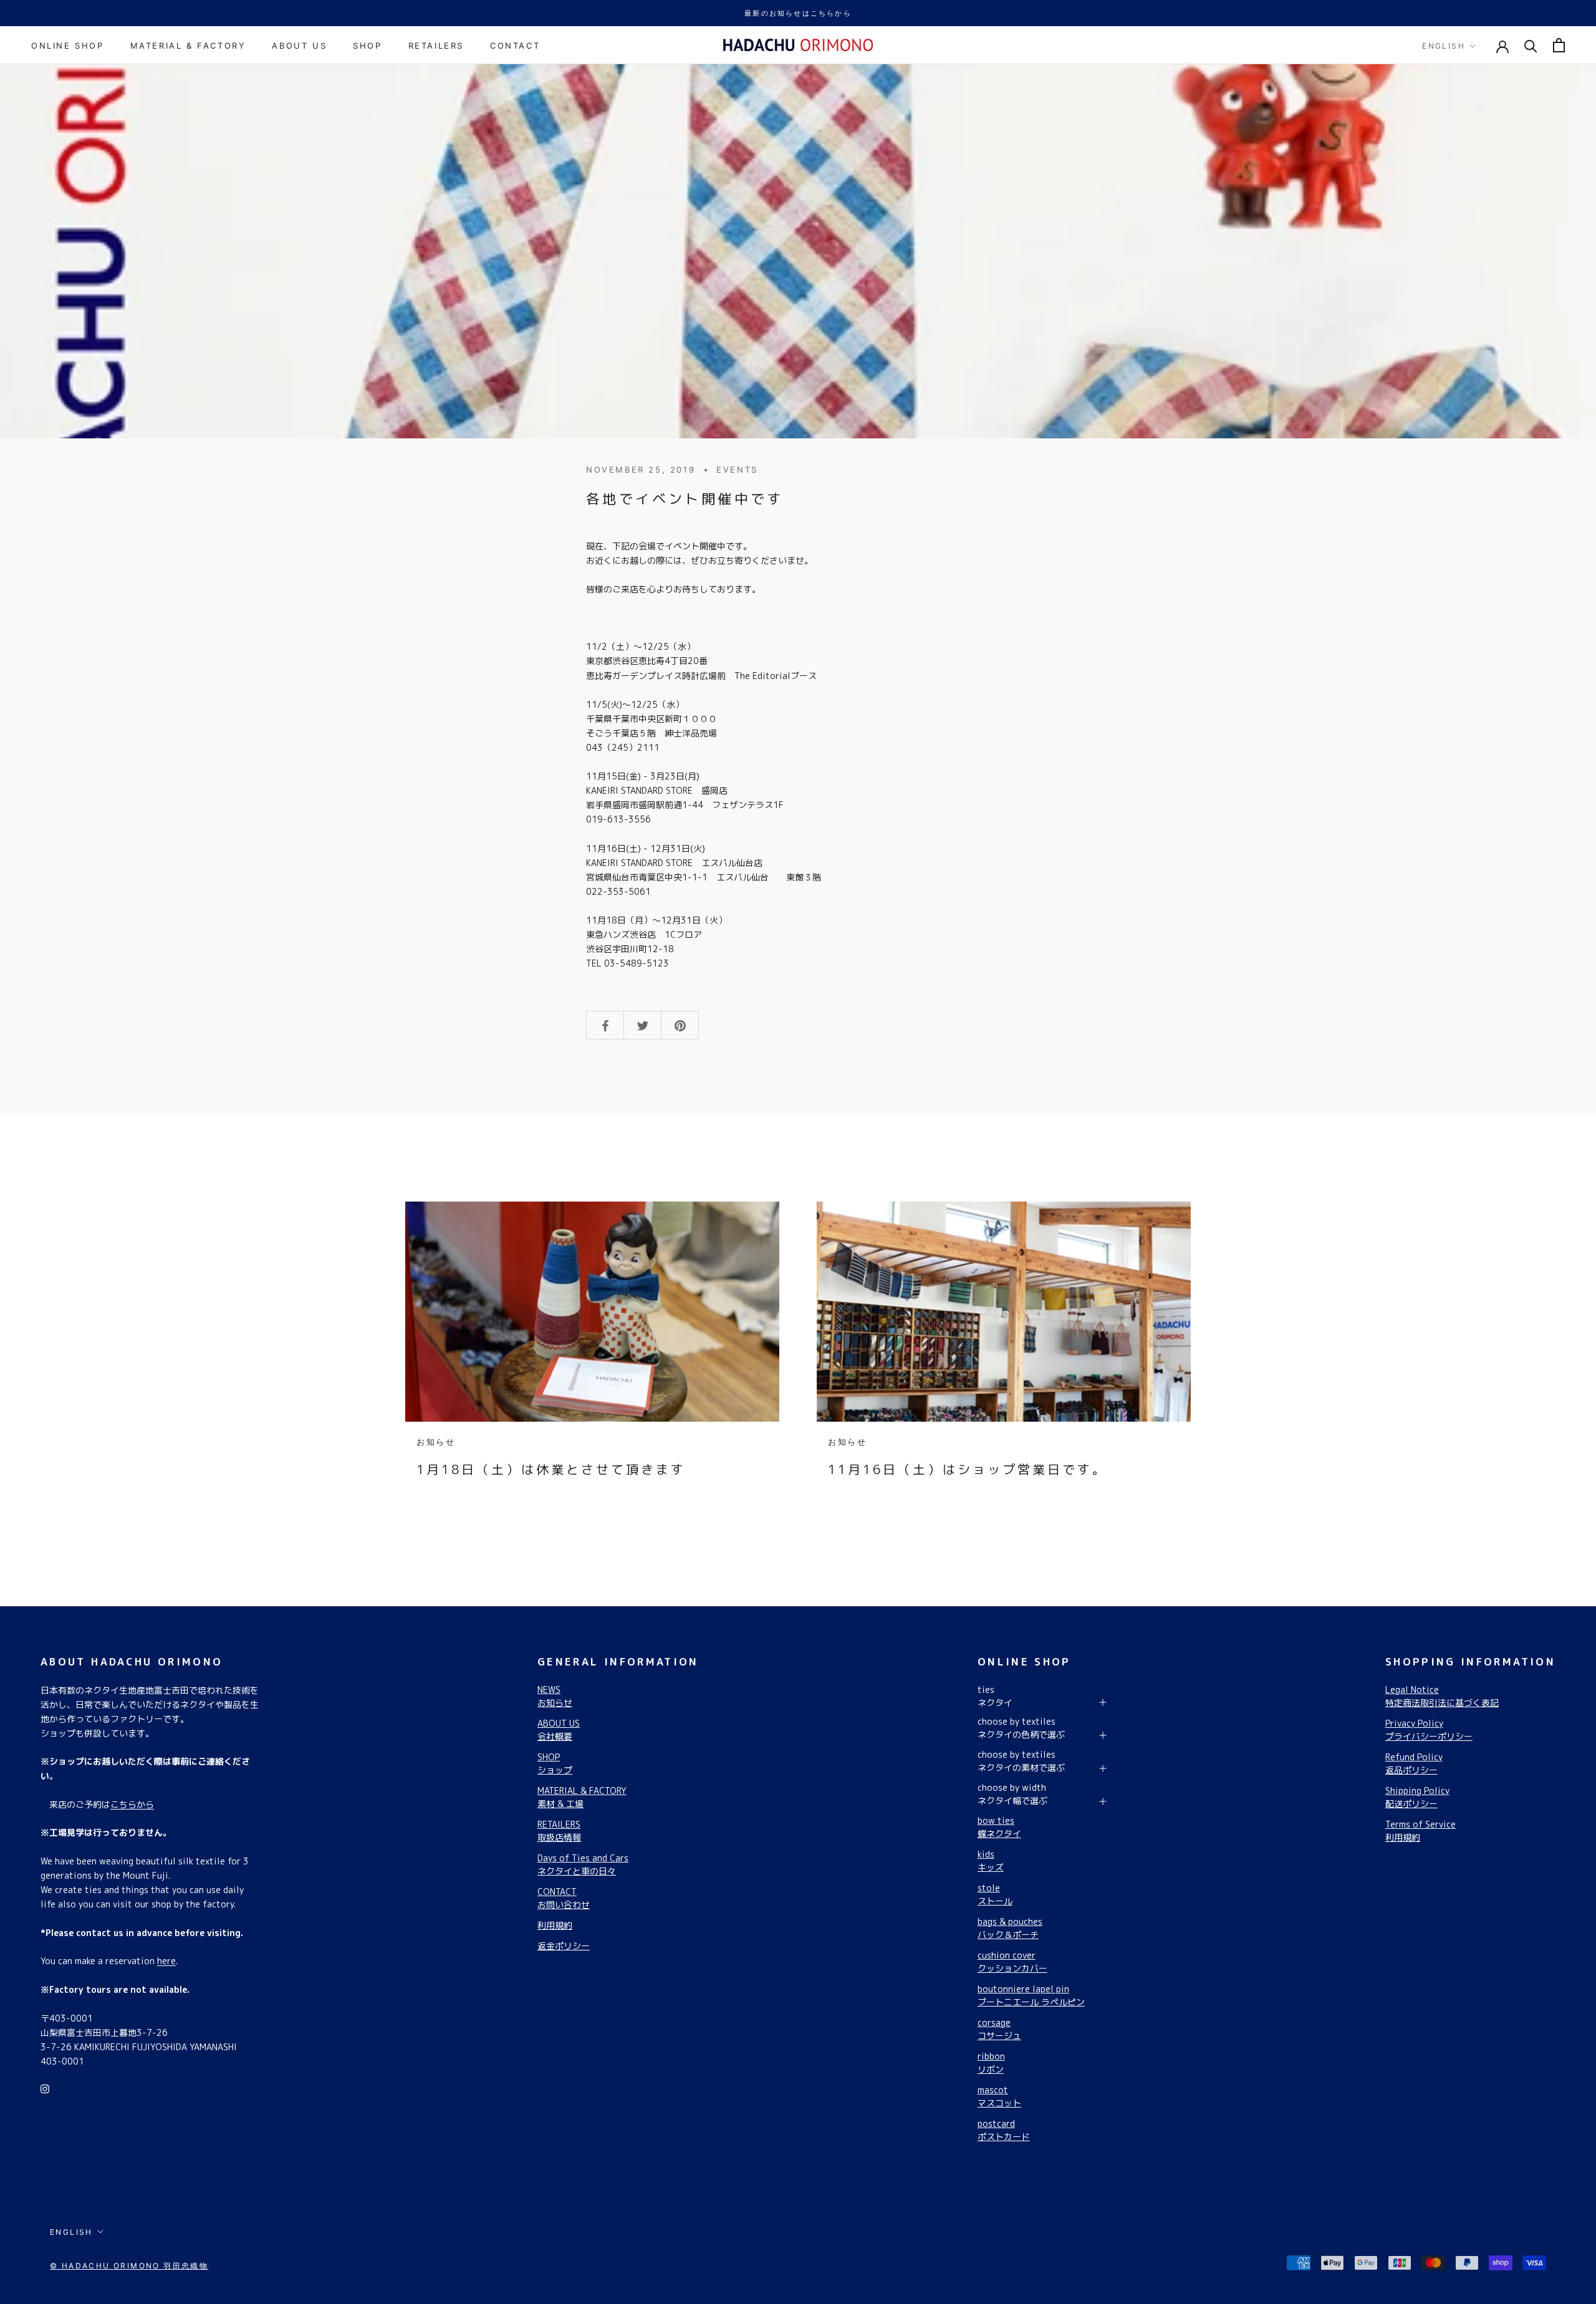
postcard (1004, 2130)
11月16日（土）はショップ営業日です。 (968, 1469)
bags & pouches (1010, 1928)
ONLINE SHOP (68, 46)
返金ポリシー (564, 1946)
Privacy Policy (1429, 1730)
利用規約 (555, 1925)
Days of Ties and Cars (583, 1864)
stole (995, 1894)
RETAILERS (436, 46)
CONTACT (515, 46)
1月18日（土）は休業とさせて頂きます (551, 1469)
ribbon (991, 2063)
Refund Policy (1414, 1763)
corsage (999, 2029)
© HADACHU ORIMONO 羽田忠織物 (129, 2266)
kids (991, 1861)
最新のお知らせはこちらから (798, 13)
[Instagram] (45, 2088)
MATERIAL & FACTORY (188, 46)
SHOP (367, 46)
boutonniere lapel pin (1031, 1995)
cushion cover (1012, 1962)
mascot (999, 2096)
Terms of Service (1421, 1831)
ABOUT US (299, 46)
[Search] (1531, 45)
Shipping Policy (1417, 1797)
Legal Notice (1442, 1696)
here (166, 1961)
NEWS (555, 1696)
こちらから (132, 1804)
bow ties (999, 1827)
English (1444, 46)
